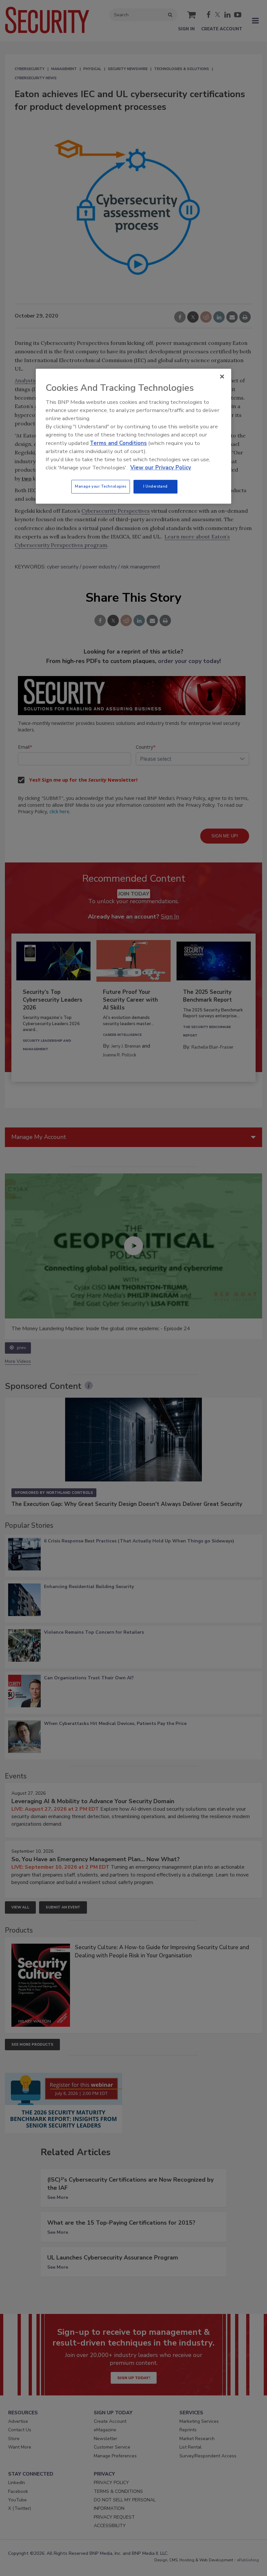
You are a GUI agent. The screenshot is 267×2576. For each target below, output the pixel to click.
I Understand (155, 487)
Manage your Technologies (101, 487)
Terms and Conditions (118, 443)
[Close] (222, 377)
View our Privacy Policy (161, 468)
